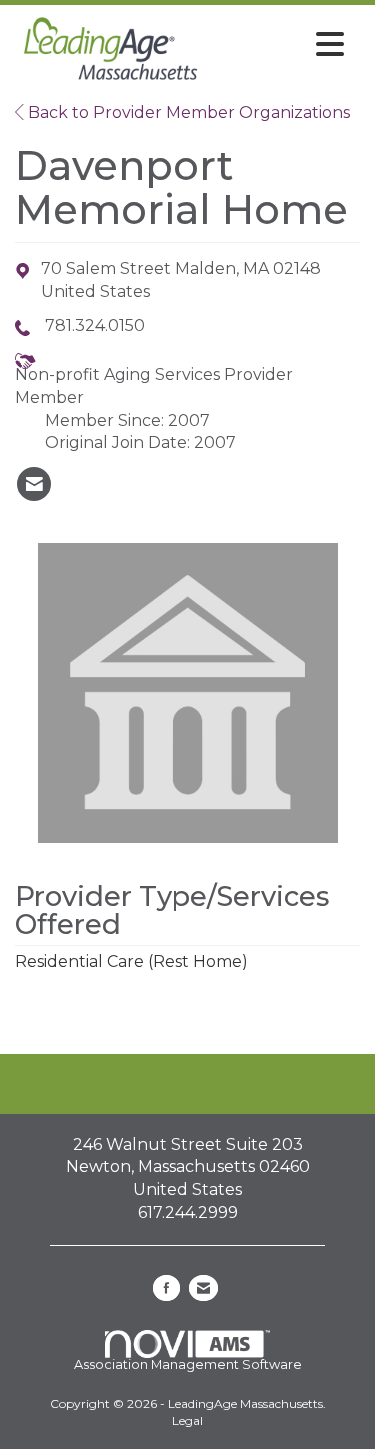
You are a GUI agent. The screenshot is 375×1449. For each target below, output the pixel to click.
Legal (187, 1420)
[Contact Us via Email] (203, 1288)
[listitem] (34, 484)
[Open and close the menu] (280, 45)
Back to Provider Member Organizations (187, 112)
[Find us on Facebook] (166, 1288)
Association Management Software (188, 1364)
